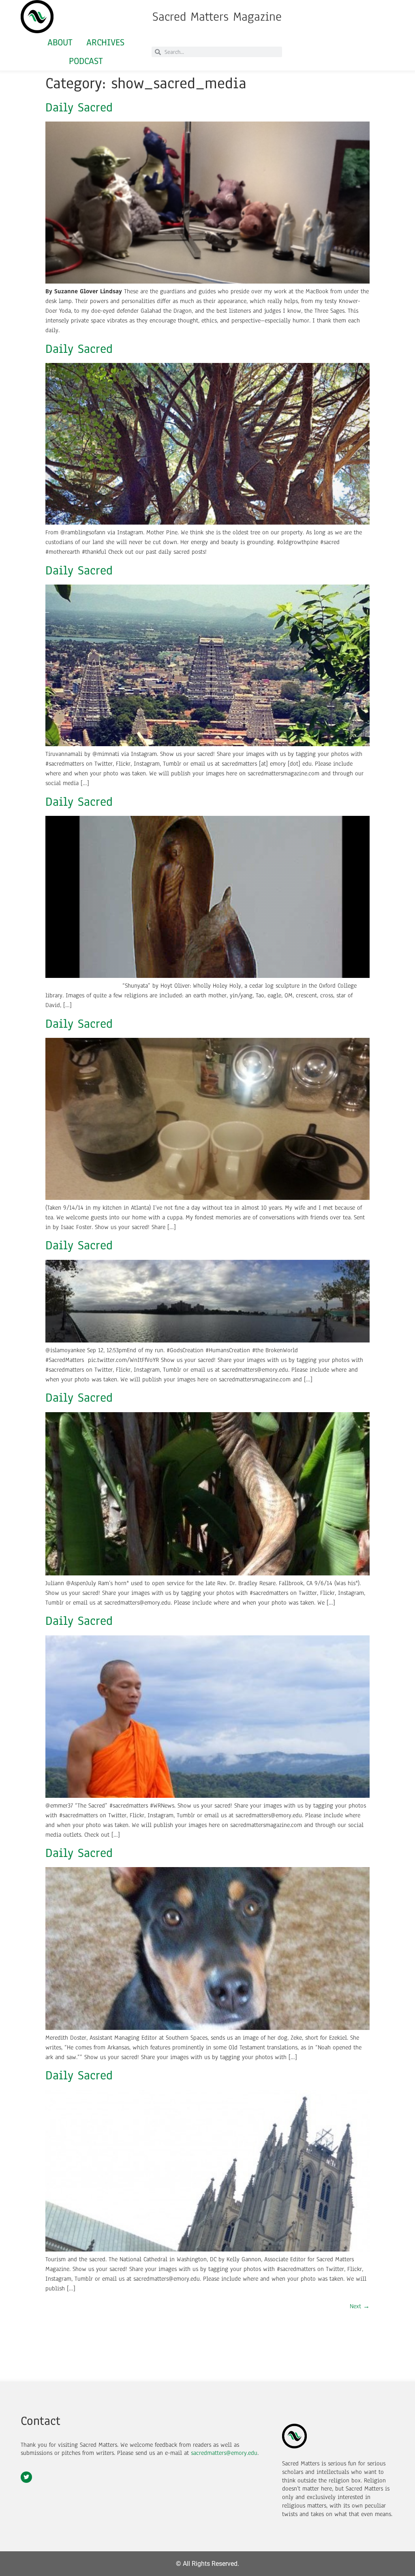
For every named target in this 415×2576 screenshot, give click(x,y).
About (60, 42)
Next (360, 2306)
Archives (105, 42)
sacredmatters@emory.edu (224, 2453)
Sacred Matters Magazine (217, 17)
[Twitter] (26, 2477)
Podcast (86, 61)
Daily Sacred (79, 107)
